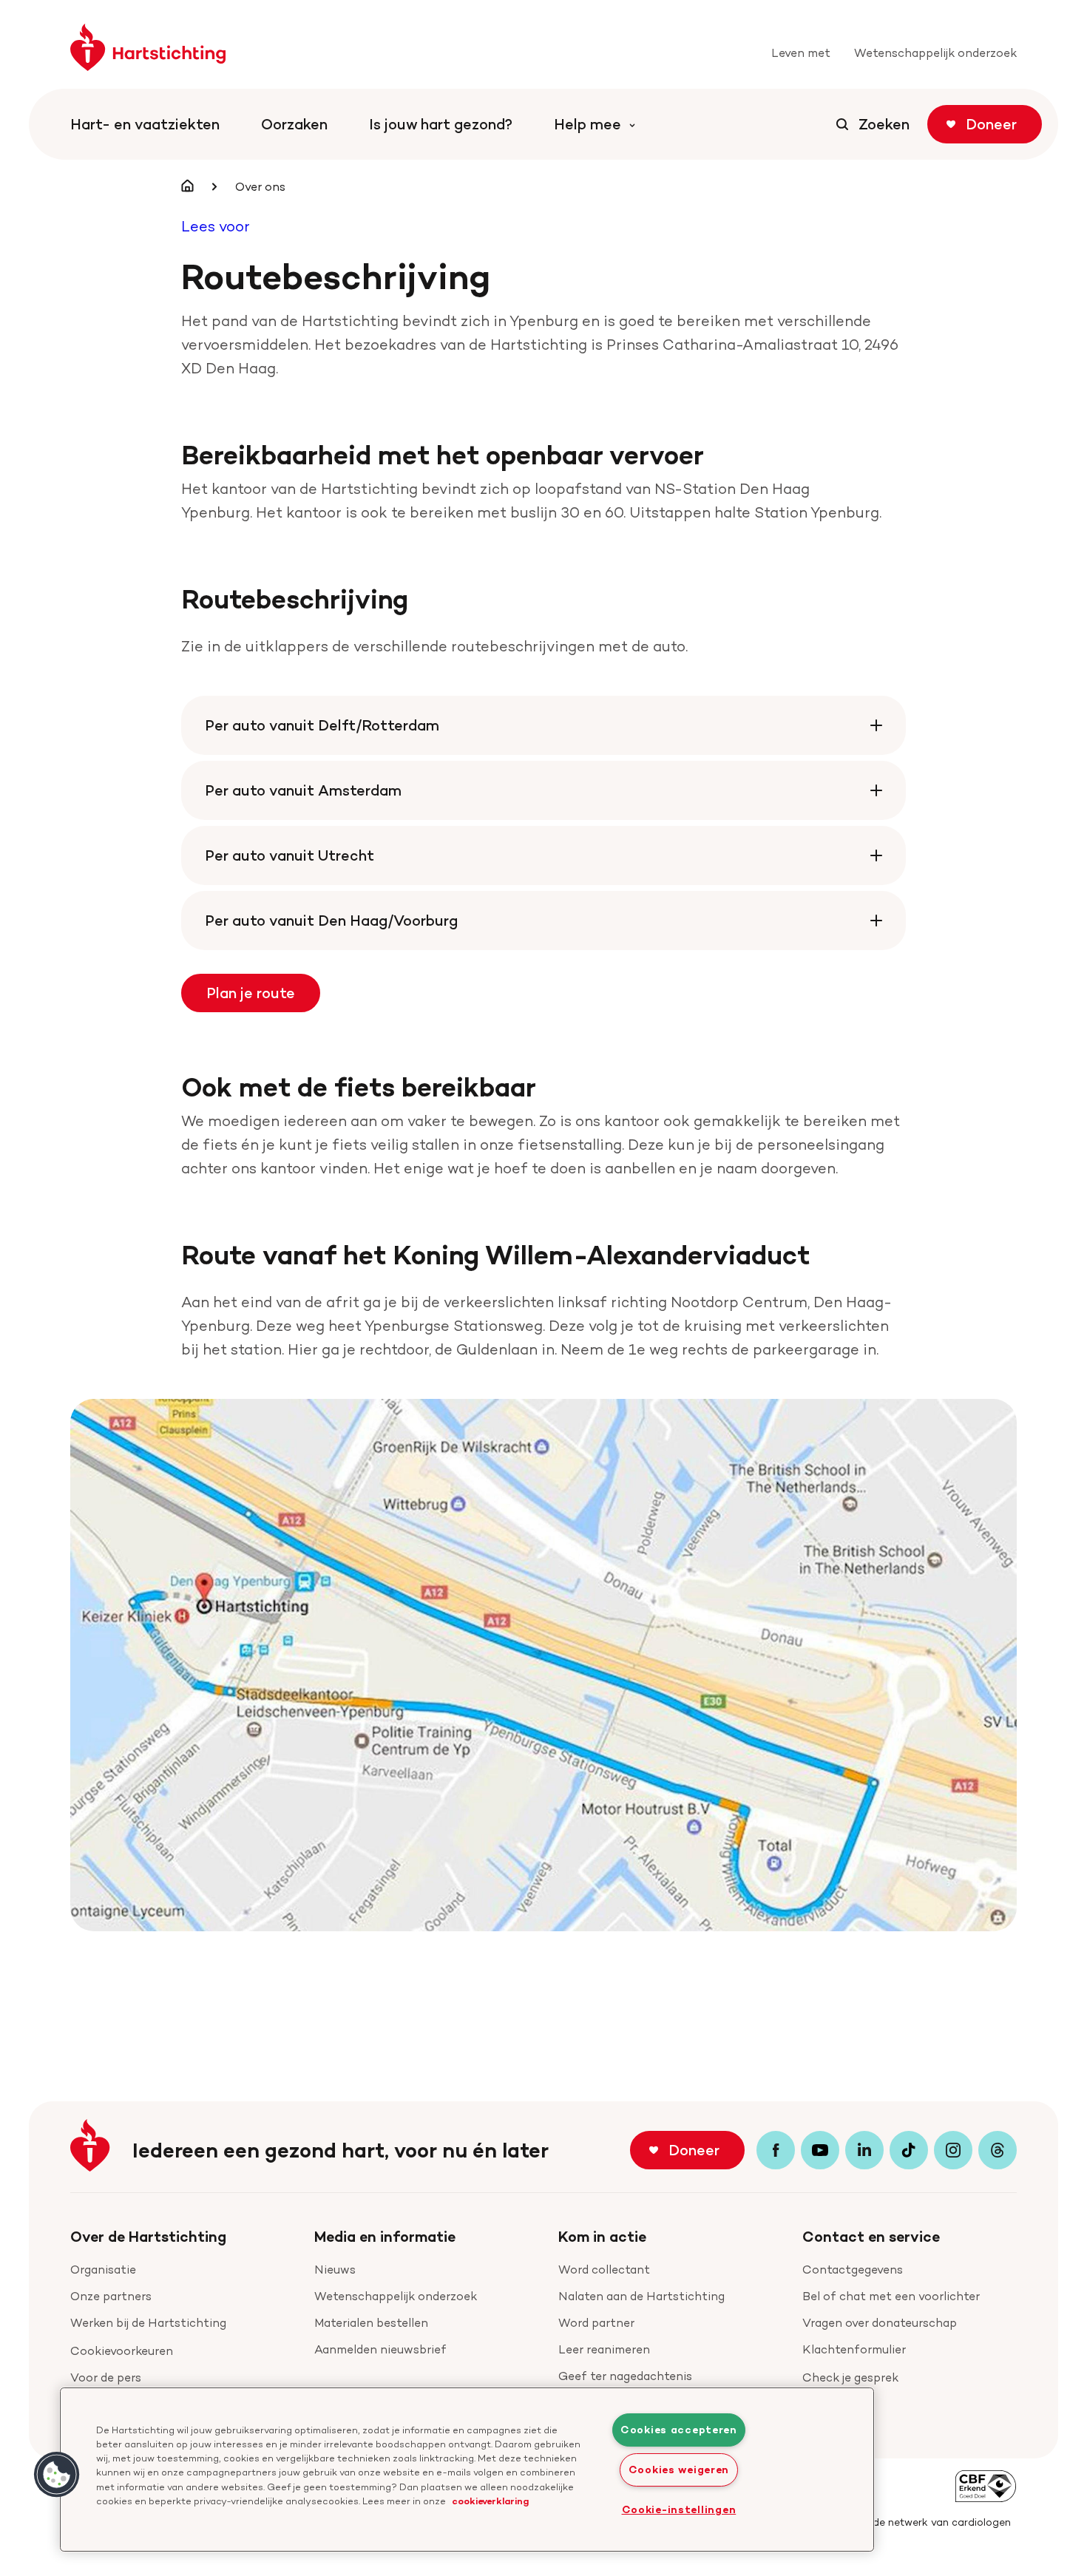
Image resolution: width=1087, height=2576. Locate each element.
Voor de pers (106, 2377)
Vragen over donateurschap (880, 2323)
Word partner (596, 2323)
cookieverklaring (490, 2501)
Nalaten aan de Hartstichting (641, 2296)
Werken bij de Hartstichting (148, 2323)
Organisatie (103, 2270)
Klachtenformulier (854, 2349)
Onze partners (111, 2296)
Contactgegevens (853, 2270)
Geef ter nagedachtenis (625, 2376)
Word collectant (604, 2270)
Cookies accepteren (679, 2430)
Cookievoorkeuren (122, 2351)
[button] (57, 2475)
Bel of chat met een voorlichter (891, 2296)
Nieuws (335, 2270)
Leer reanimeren (604, 2349)
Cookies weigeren (679, 2470)
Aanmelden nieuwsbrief (380, 2349)
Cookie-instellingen (679, 2509)
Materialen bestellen (371, 2323)
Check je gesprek (850, 2377)
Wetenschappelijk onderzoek (396, 2296)
